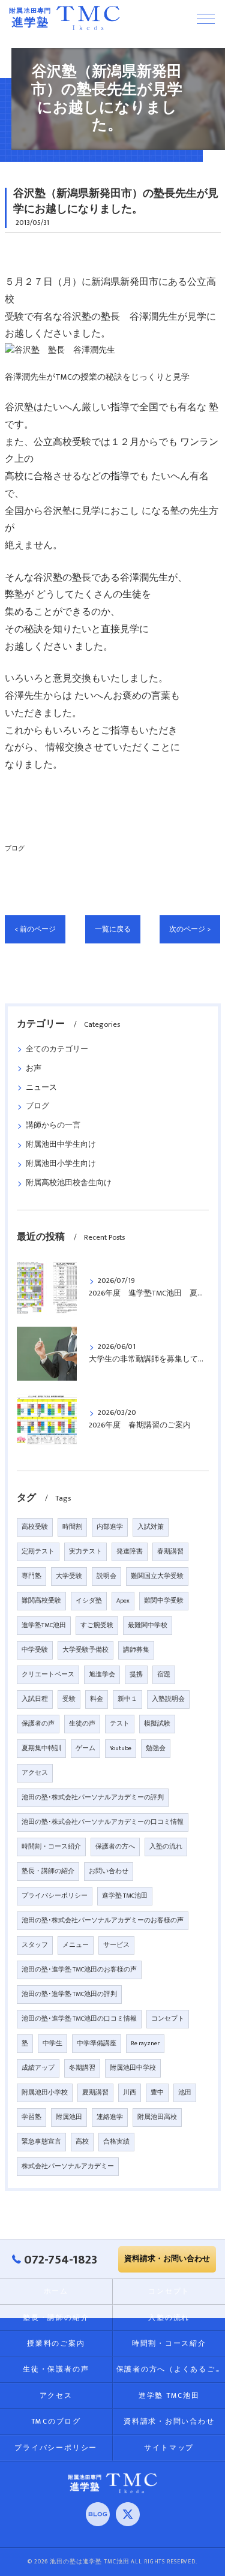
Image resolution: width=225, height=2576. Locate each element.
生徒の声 (82, 1724)
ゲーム (85, 1748)
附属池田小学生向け (61, 1164)
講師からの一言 (53, 1125)
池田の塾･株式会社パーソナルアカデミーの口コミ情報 (103, 1822)
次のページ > (190, 929)
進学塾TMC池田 (44, 1625)
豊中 (157, 2093)
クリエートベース (48, 1675)
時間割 (72, 1527)
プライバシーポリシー (55, 1896)
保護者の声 (38, 1724)
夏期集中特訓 (41, 1748)
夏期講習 (95, 2093)
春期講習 (170, 1552)
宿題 (164, 1675)
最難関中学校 (148, 1625)
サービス (116, 1945)
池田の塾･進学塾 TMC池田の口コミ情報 (79, 2019)
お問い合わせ (109, 1871)
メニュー (76, 1945)
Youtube (121, 1748)
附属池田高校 (157, 2117)
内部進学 (110, 1527)
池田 (185, 2093)
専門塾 (31, 1576)
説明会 (106, 1576)
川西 (130, 2093)
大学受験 (69, 1576)
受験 (69, 1699)
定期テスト (38, 1552)
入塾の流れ (166, 1847)
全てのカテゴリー (57, 1049)
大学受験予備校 (85, 1650)
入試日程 (35, 1699)
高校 (82, 2142)
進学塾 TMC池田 (125, 1896)
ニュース (41, 1088)
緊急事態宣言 (41, 2142)
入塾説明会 (168, 1699)
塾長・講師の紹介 (48, 1871)
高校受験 (35, 1527)
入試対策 (151, 1527)
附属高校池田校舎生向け (69, 1183)
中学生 (52, 2043)
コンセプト (168, 2019)
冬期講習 (82, 2068)
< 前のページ (35, 929)
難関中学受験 (164, 1601)
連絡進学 (110, 2117)
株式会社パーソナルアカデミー (68, 2166)
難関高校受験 (41, 1601)
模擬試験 (157, 1724)
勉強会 (156, 1748)
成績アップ (38, 2068)
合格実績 (116, 2142)
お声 (34, 1068)
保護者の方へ (115, 1847)
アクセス (35, 1773)
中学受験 (35, 1650)
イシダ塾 (89, 1601)
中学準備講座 (97, 2043)
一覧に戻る (113, 929)
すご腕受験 (97, 1625)
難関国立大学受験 (157, 1576)
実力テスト (85, 1552)
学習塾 (31, 2117)
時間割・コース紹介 (51, 1847)
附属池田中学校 (133, 2068)
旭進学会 (102, 1675)
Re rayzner (145, 2043)
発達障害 (130, 1552)
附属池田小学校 (45, 2093)
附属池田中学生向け (61, 1145)
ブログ (15, 848)
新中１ (127, 1699)
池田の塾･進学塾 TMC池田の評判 (69, 1994)
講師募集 (136, 1650)
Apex (123, 1601)
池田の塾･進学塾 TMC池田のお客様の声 (79, 1970)
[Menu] (206, 18)
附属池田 (69, 2117)
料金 (97, 1699)
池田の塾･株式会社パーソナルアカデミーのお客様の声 (103, 1920)
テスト (120, 1724)
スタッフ (35, 1945)
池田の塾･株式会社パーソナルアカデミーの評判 (93, 1798)
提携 (136, 1675)
